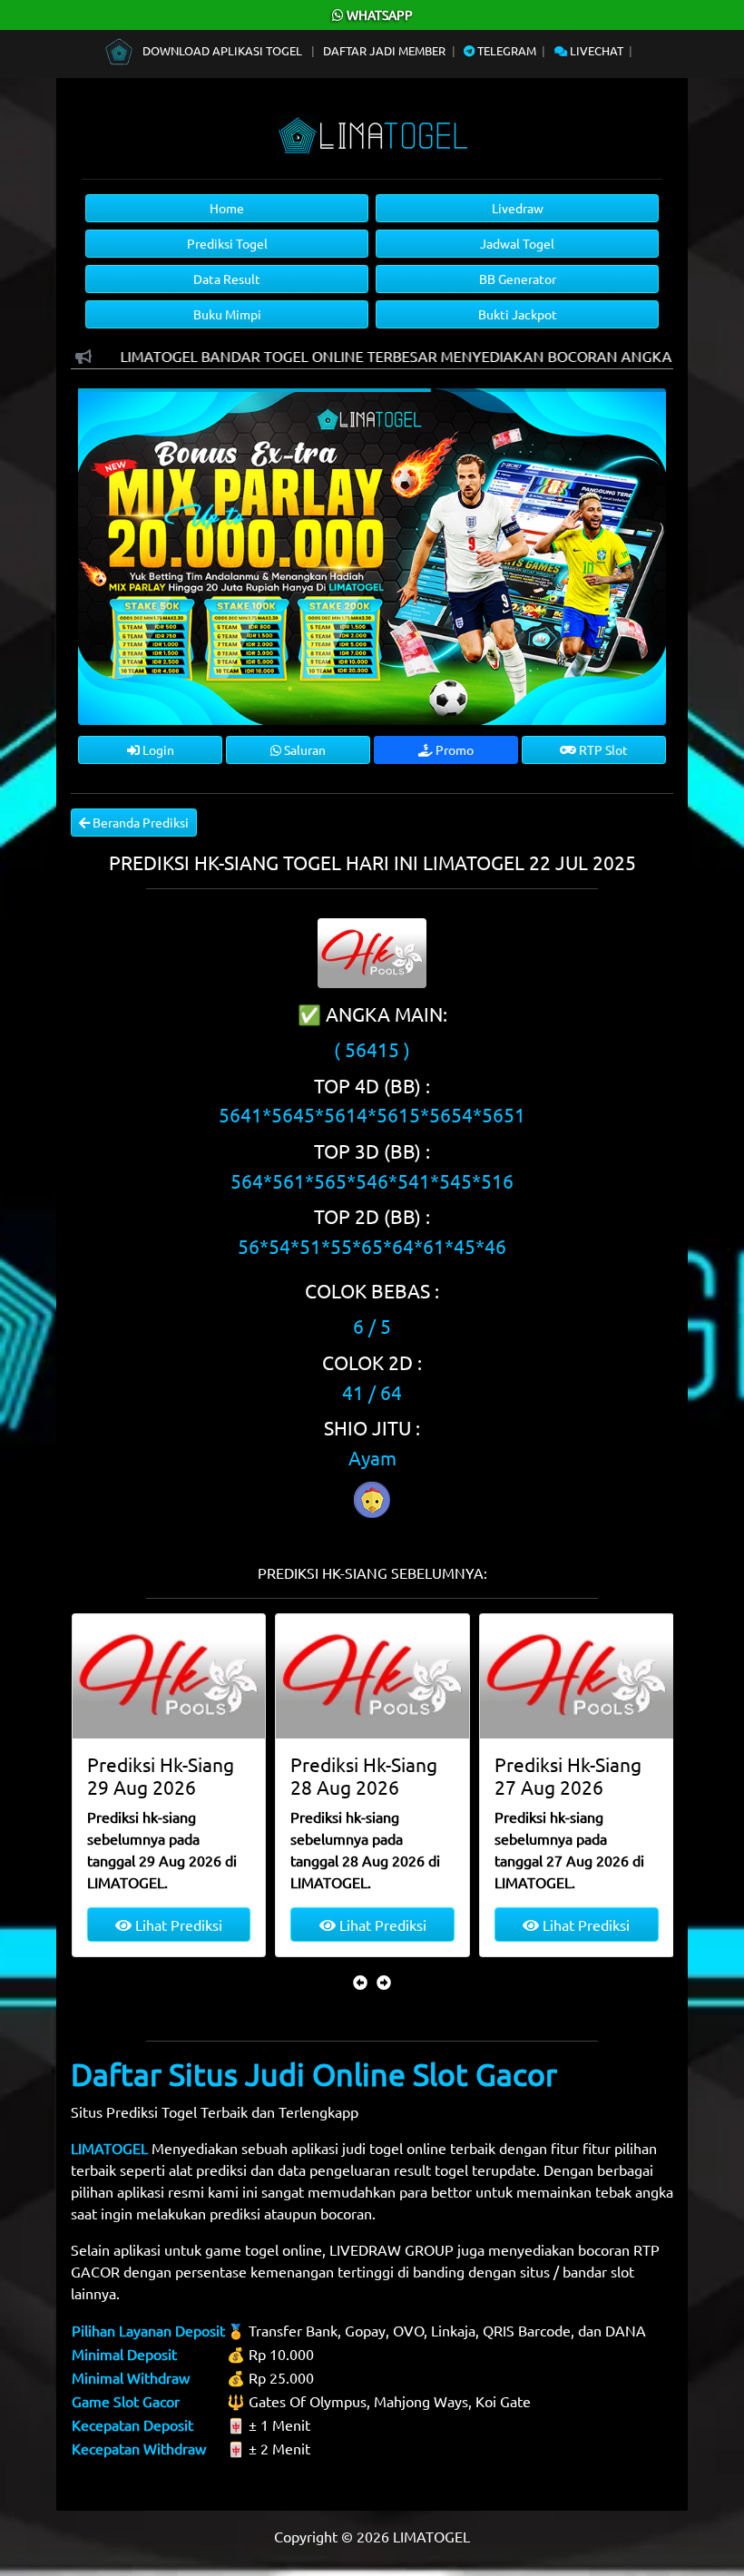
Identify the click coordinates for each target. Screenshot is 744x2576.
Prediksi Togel (227, 243)
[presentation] (360, 1982)
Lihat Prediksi (177, 1925)
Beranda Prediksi (139, 822)
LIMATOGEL (109, 2148)
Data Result (227, 279)
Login (157, 749)
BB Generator (518, 279)
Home (227, 208)
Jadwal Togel (517, 243)
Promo (453, 749)
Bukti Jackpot (518, 314)
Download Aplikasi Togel (222, 50)
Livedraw (518, 208)
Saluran (303, 749)
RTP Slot (602, 749)
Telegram (505, 50)
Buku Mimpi (227, 314)
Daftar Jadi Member (384, 50)
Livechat (595, 50)
